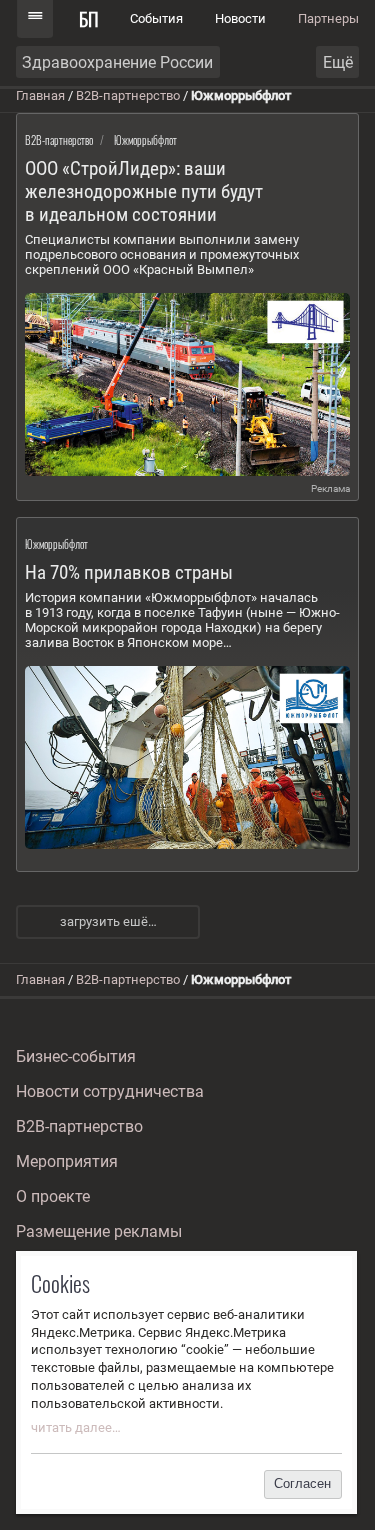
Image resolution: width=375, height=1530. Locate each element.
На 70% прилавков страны (129, 572)
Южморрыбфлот (145, 140)
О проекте (53, 1196)
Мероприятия (67, 1161)
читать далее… (76, 1427)
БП (89, 18)
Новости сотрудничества (110, 1091)
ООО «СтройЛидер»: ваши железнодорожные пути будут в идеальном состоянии (144, 191)
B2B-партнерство (128, 95)
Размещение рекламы (99, 1231)
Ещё (338, 62)
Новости (240, 18)
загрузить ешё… (108, 921)
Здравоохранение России (117, 62)
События (156, 18)
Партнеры (328, 18)
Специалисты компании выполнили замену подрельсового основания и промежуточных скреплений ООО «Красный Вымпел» (162, 254)
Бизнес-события (76, 1056)
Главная (40, 95)
